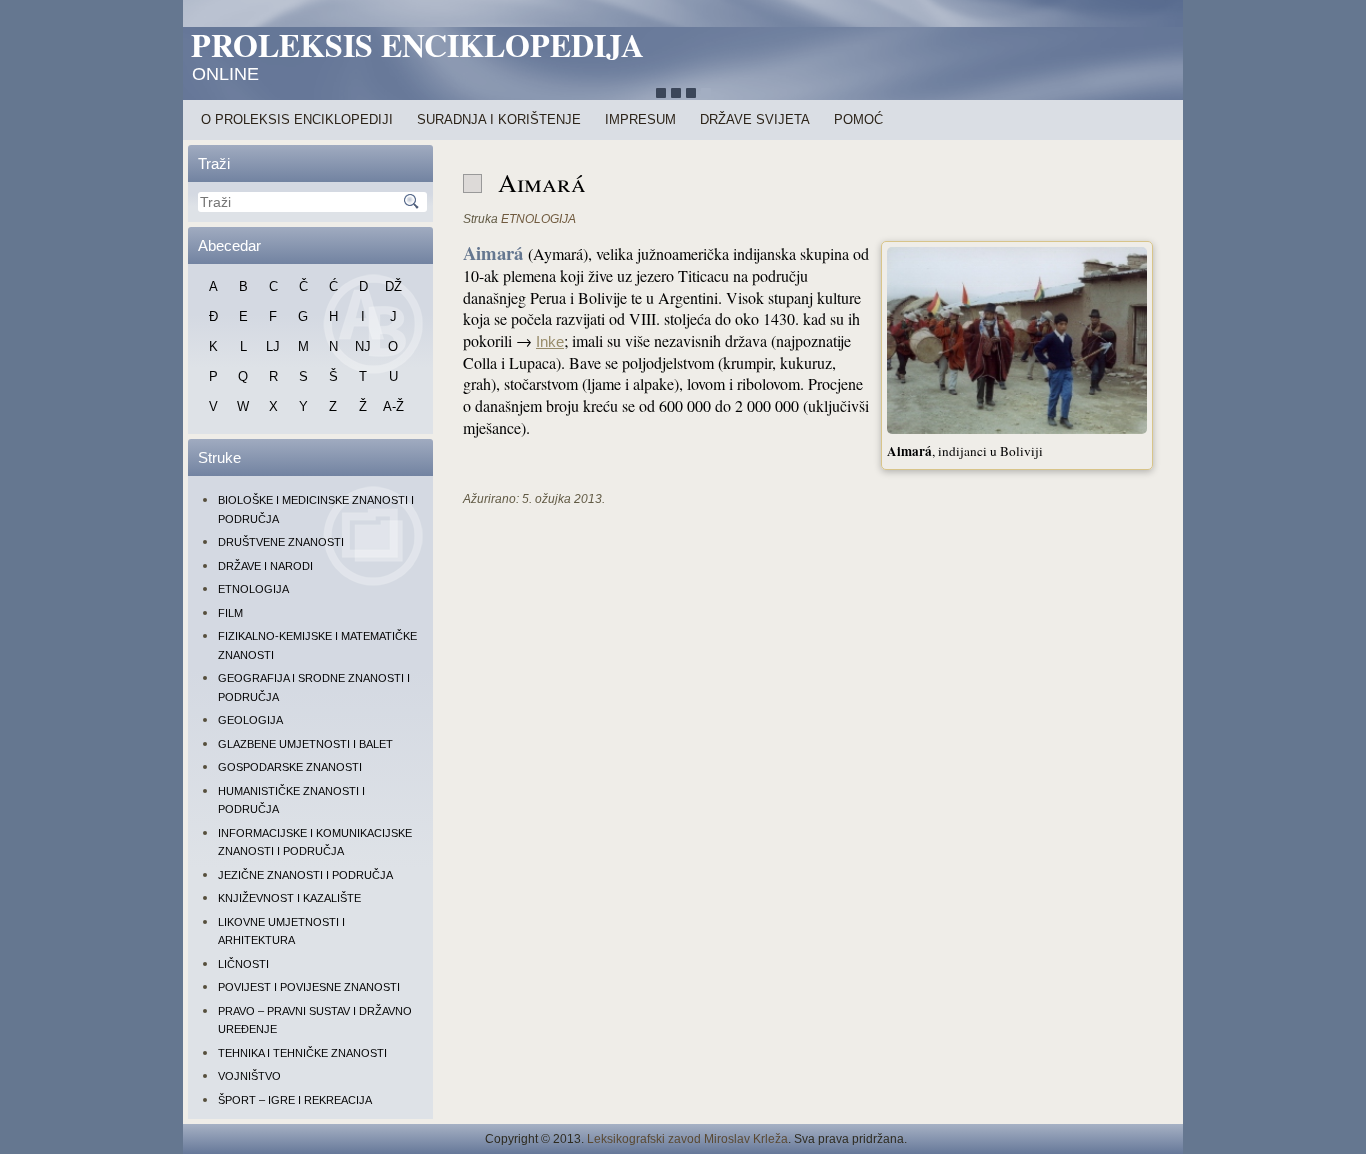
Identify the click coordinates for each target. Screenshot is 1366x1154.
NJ (363, 346)
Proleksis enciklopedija (417, 44)
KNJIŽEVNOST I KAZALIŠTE (289, 898)
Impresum (640, 119)
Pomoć (858, 119)
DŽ (393, 286)
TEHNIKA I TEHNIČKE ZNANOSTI (302, 1053)
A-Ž (393, 406)
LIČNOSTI (243, 964)
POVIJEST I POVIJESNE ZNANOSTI (309, 987)
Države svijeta (755, 119)
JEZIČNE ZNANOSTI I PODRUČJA (305, 875)
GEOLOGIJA (250, 720)
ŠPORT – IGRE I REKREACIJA (295, 1100)
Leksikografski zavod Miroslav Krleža (687, 1139)
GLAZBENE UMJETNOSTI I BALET (305, 744)
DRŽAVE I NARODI (265, 566)
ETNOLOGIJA (253, 589)
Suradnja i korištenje (499, 119)
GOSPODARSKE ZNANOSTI (290, 767)
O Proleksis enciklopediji (297, 119)
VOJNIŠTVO (249, 1076)
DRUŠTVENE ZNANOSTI (281, 542)
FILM (230, 613)
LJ (273, 346)
